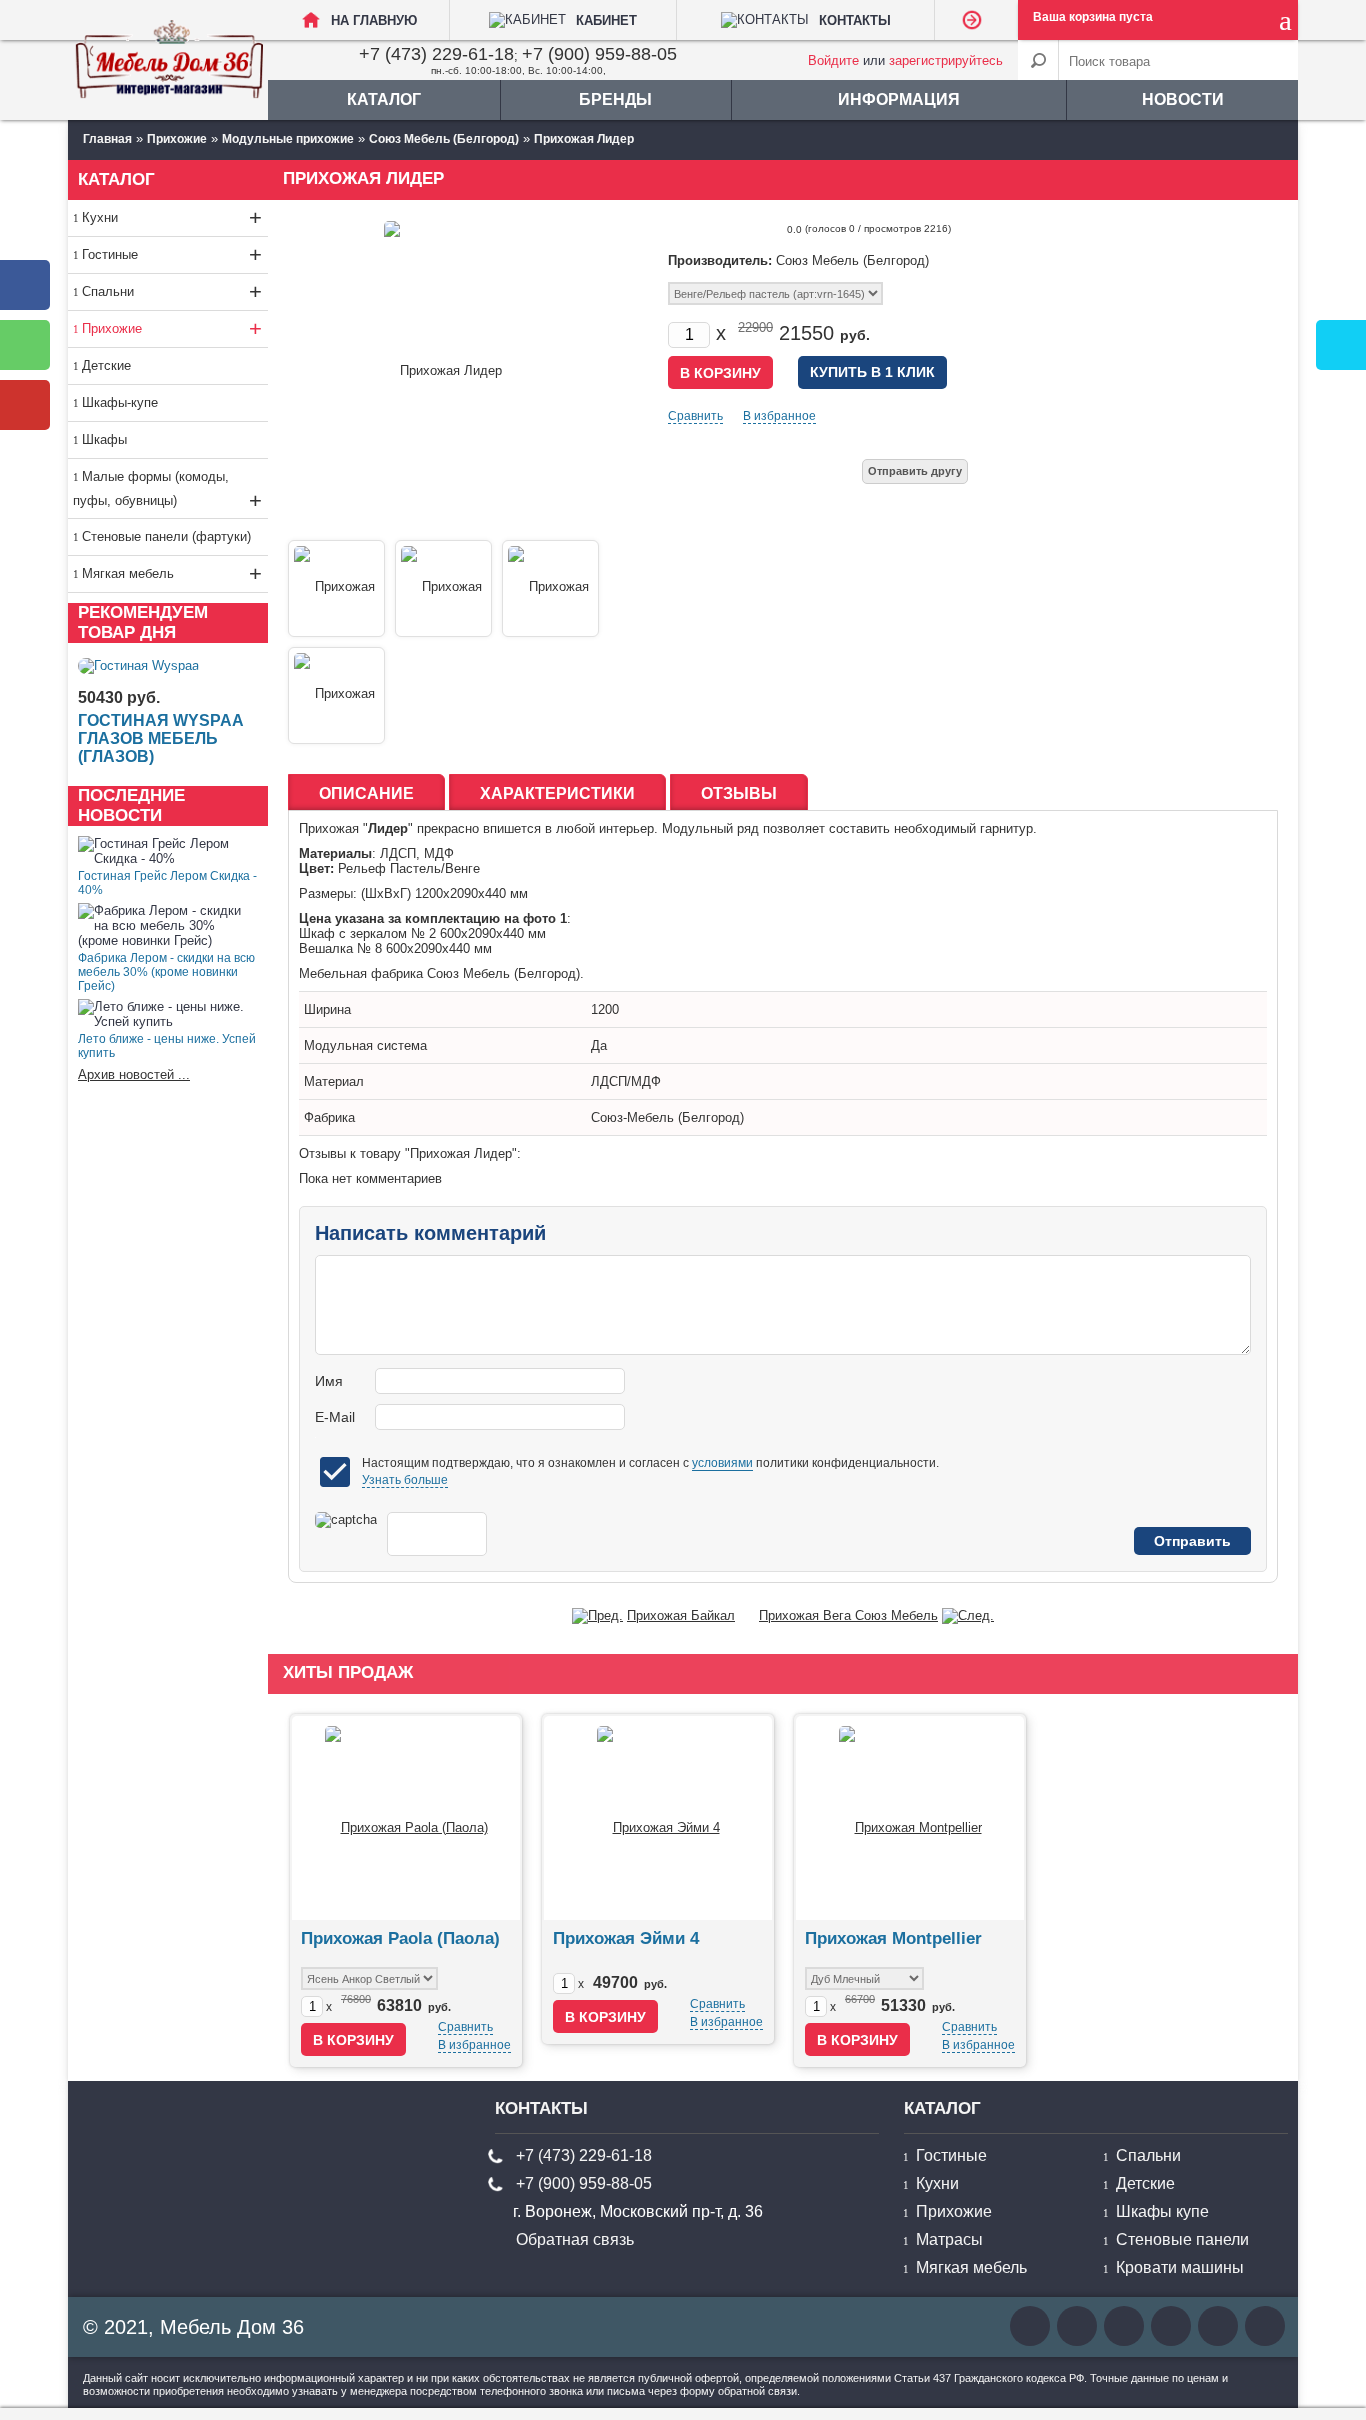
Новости (1183, 99)
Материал (334, 1081)
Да (599, 1045)
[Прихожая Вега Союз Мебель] (968, 1615)
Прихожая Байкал (681, 1615)
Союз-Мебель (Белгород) (667, 1117)
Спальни (172, 291)
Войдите (833, 60)
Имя (329, 1381)
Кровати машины (1180, 2267)
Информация (899, 99)
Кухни (172, 217)
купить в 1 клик (872, 372)
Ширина (327, 1009)
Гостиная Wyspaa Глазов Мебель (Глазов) (160, 738)
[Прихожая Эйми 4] (658, 1817)
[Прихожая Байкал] (597, 1615)
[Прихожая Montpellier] (910, 1817)
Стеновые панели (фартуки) (166, 536)
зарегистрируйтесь (946, 60)
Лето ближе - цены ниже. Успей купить (167, 1046)
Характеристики (557, 793)
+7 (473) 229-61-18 (436, 54)
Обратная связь (575, 2239)
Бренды (615, 99)
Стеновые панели (1182, 2239)
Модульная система (365, 1045)
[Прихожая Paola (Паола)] (406, 1817)
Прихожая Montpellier (893, 1938)
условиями (722, 1463)
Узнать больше (405, 1480)
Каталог (384, 99)
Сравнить (695, 416)
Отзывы (739, 793)
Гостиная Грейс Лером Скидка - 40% (167, 883)
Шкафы (104, 439)
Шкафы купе (1162, 2211)
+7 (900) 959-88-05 (599, 54)
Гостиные (172, 254)
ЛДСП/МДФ (626, 1081)
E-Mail (335, 1417)
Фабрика (329, 1117)
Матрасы (949, 2239)
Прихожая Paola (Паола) (400, 1938)
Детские (106, 365)
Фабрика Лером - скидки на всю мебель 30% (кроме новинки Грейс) (166, 972)
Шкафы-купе (120, 402)
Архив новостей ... (134, 1074)
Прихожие (172, 328)
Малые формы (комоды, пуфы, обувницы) (167, 491)
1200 (605, 1009)
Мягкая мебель (172, 573)
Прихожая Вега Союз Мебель (848, 1615)
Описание (366, 793)
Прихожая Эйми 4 (626, 1938)
